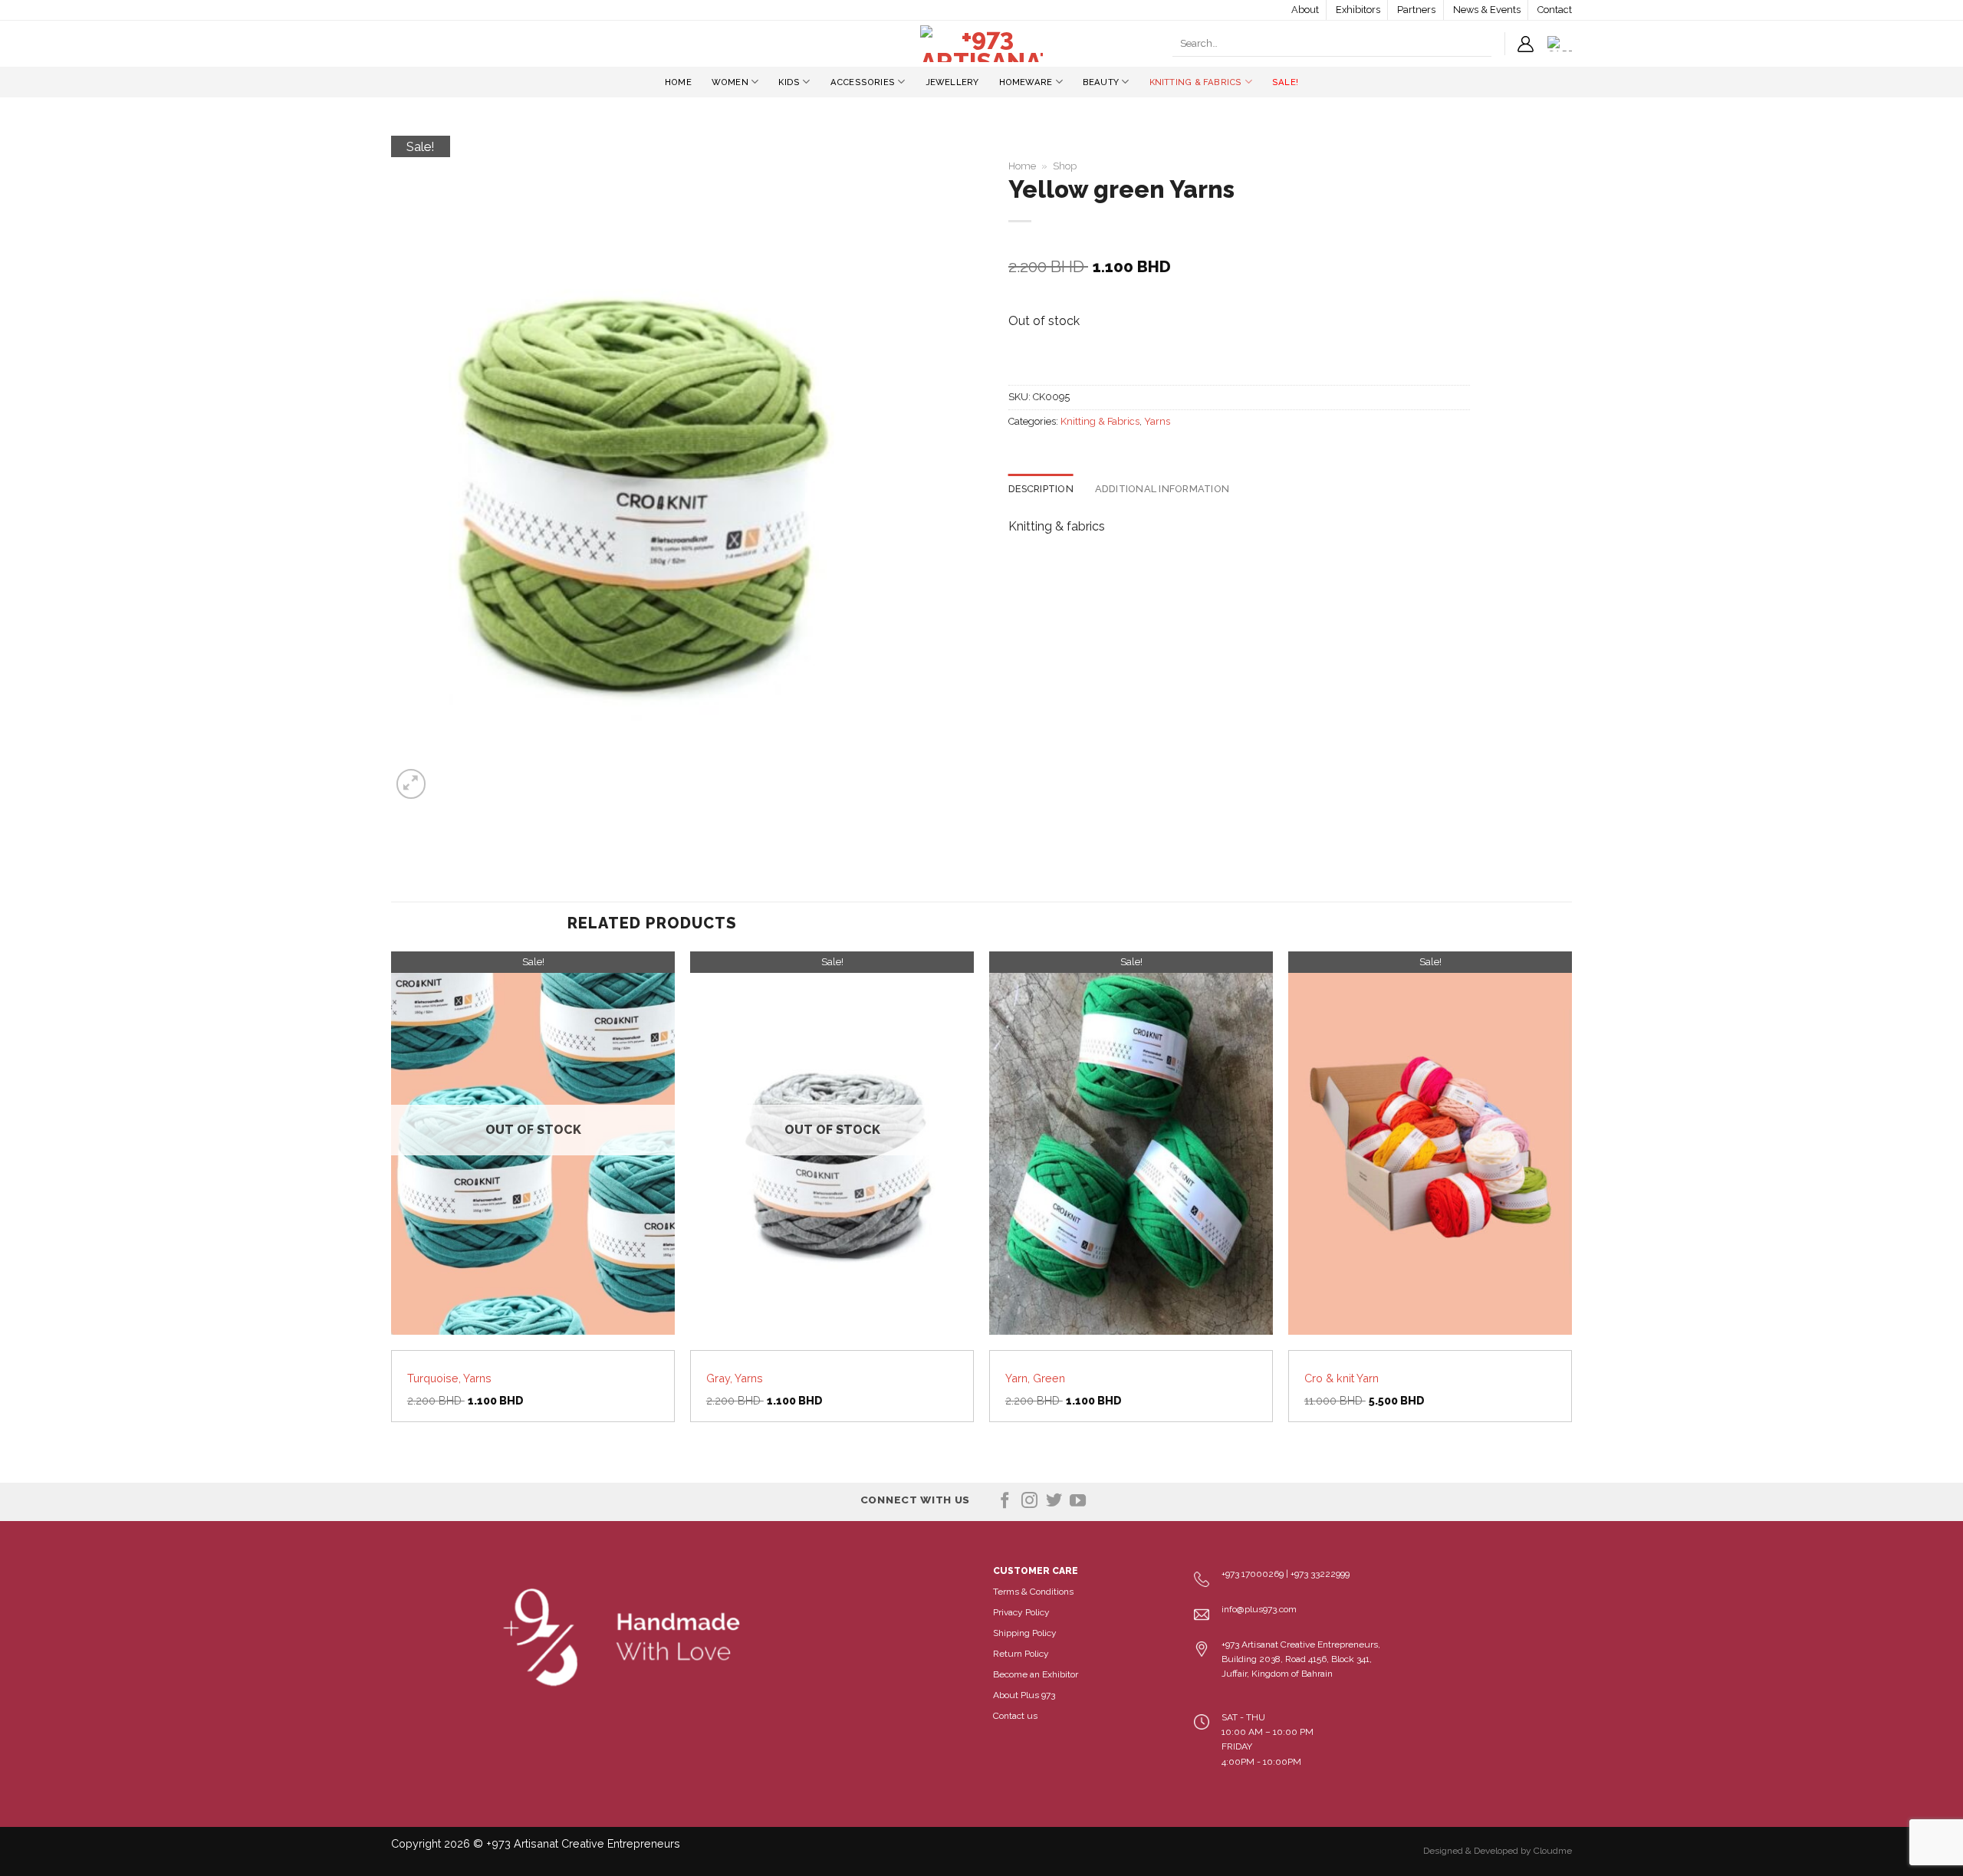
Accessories (863, 82)
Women (730, 82)
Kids (789, 82)
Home (678, 82)
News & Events (1487, 10)
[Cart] (1560, 44)
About (1305, 10)
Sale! (1285, 82)
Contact (1555, 10)
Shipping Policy (1025, 1633)
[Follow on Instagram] (1029, 1501)
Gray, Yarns (735, 1378)
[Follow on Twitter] (1054, 1501)
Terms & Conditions (1033, 1592)
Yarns (1157, 421)
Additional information (1162, 489)
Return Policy (1021, 1654)
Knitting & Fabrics (1196, 82)
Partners (1416, 10)
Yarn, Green (1035, 1378)
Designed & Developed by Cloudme (1498, 1851)
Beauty (1101, 82)
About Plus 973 (1024, 1695)
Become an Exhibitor (1036, 1674)
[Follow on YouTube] (1078, 1501)
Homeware (1026, 82)
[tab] (1041, 489)
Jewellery (952, 82)
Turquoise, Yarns (449, 1378)
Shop (1065, 166)
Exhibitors (1358, 10)
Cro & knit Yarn (1342, 1378)
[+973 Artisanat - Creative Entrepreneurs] (981, 44)
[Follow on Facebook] (1005, 1501)
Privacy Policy (1021, 1612)
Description (1041, 489)
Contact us (1015, 1716)
